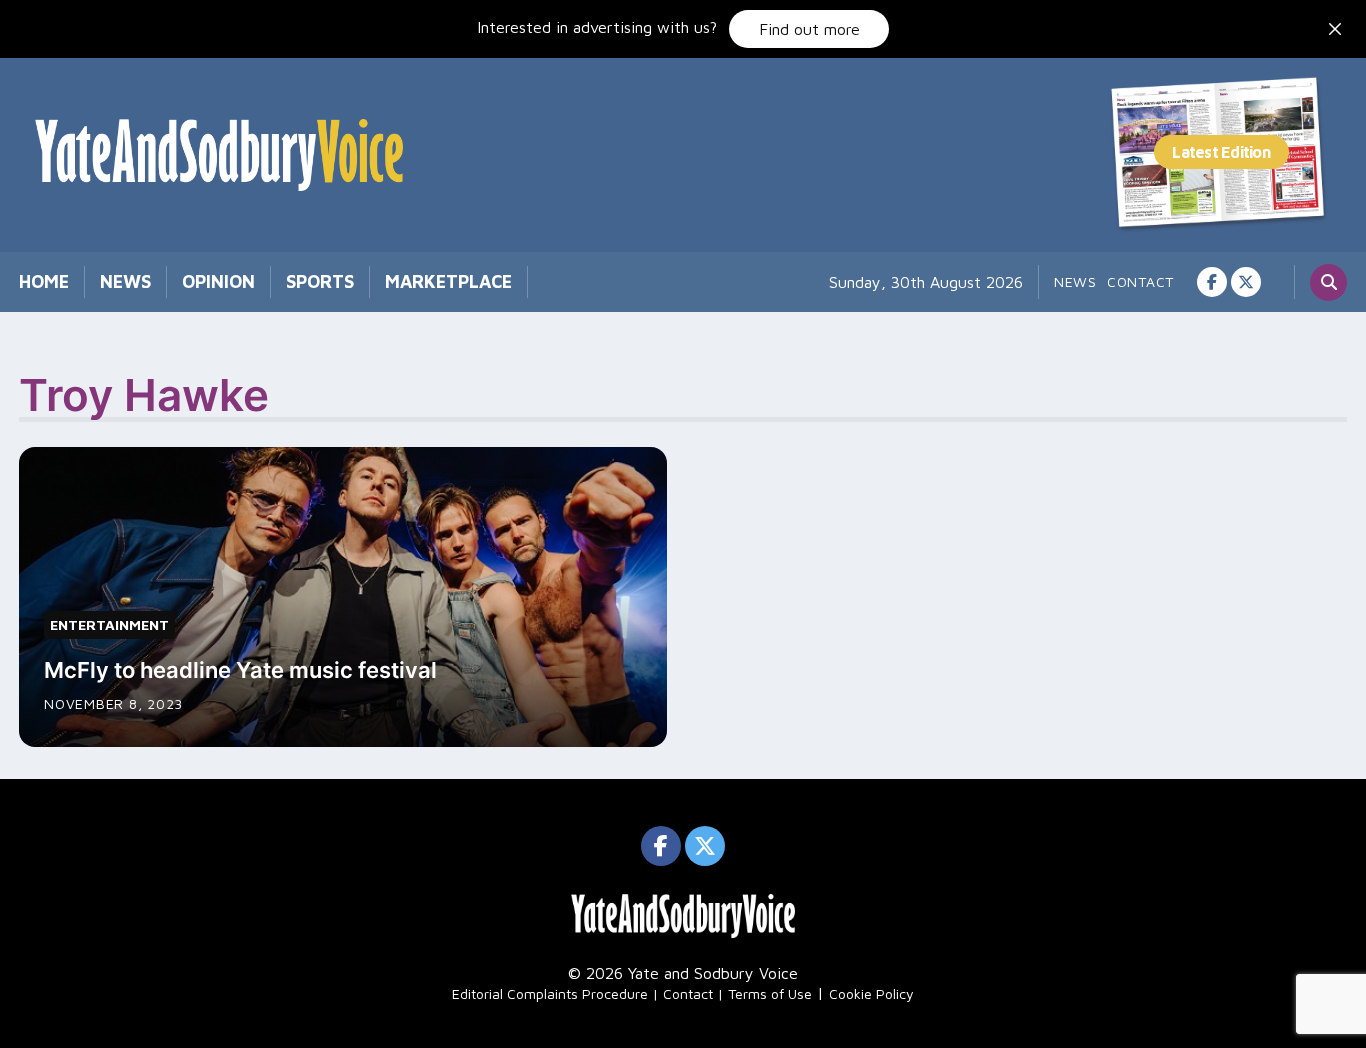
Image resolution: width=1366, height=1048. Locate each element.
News (125, 281)
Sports (320, 281)
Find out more (809, 29)
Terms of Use (770, 993)
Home (44, 281)
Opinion (218, 281)
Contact (1140, 281)
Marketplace (448, 281)
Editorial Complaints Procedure (550, 993)
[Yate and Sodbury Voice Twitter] (1246, 282)
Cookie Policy (871, 993)
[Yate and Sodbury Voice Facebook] (1212, 282)
